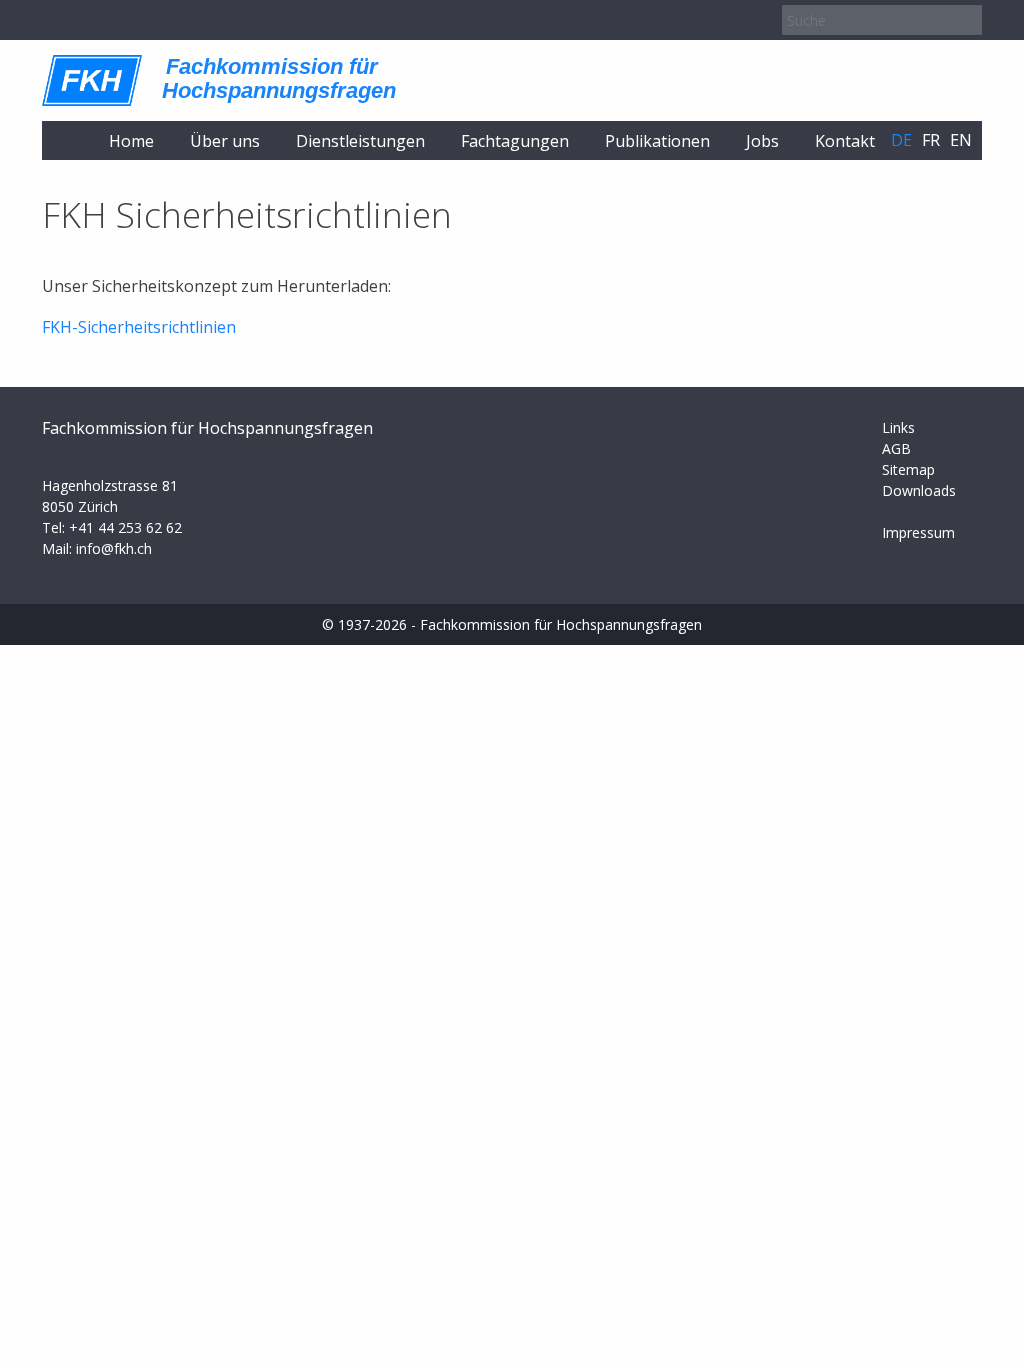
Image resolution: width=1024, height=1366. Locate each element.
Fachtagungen (515, 141)
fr (931, 140)
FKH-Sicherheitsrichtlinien (139, 327)
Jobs (762, 141)
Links (898, 427)
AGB (896, 448)
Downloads (919, 490)
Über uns (225, 141)
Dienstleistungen (360, 141)
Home (131, 141)
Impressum (918, 532)
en (961, 140)
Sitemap (908, 469)
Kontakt (845, 141)
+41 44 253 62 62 (125, 527)
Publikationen (657, 141)
